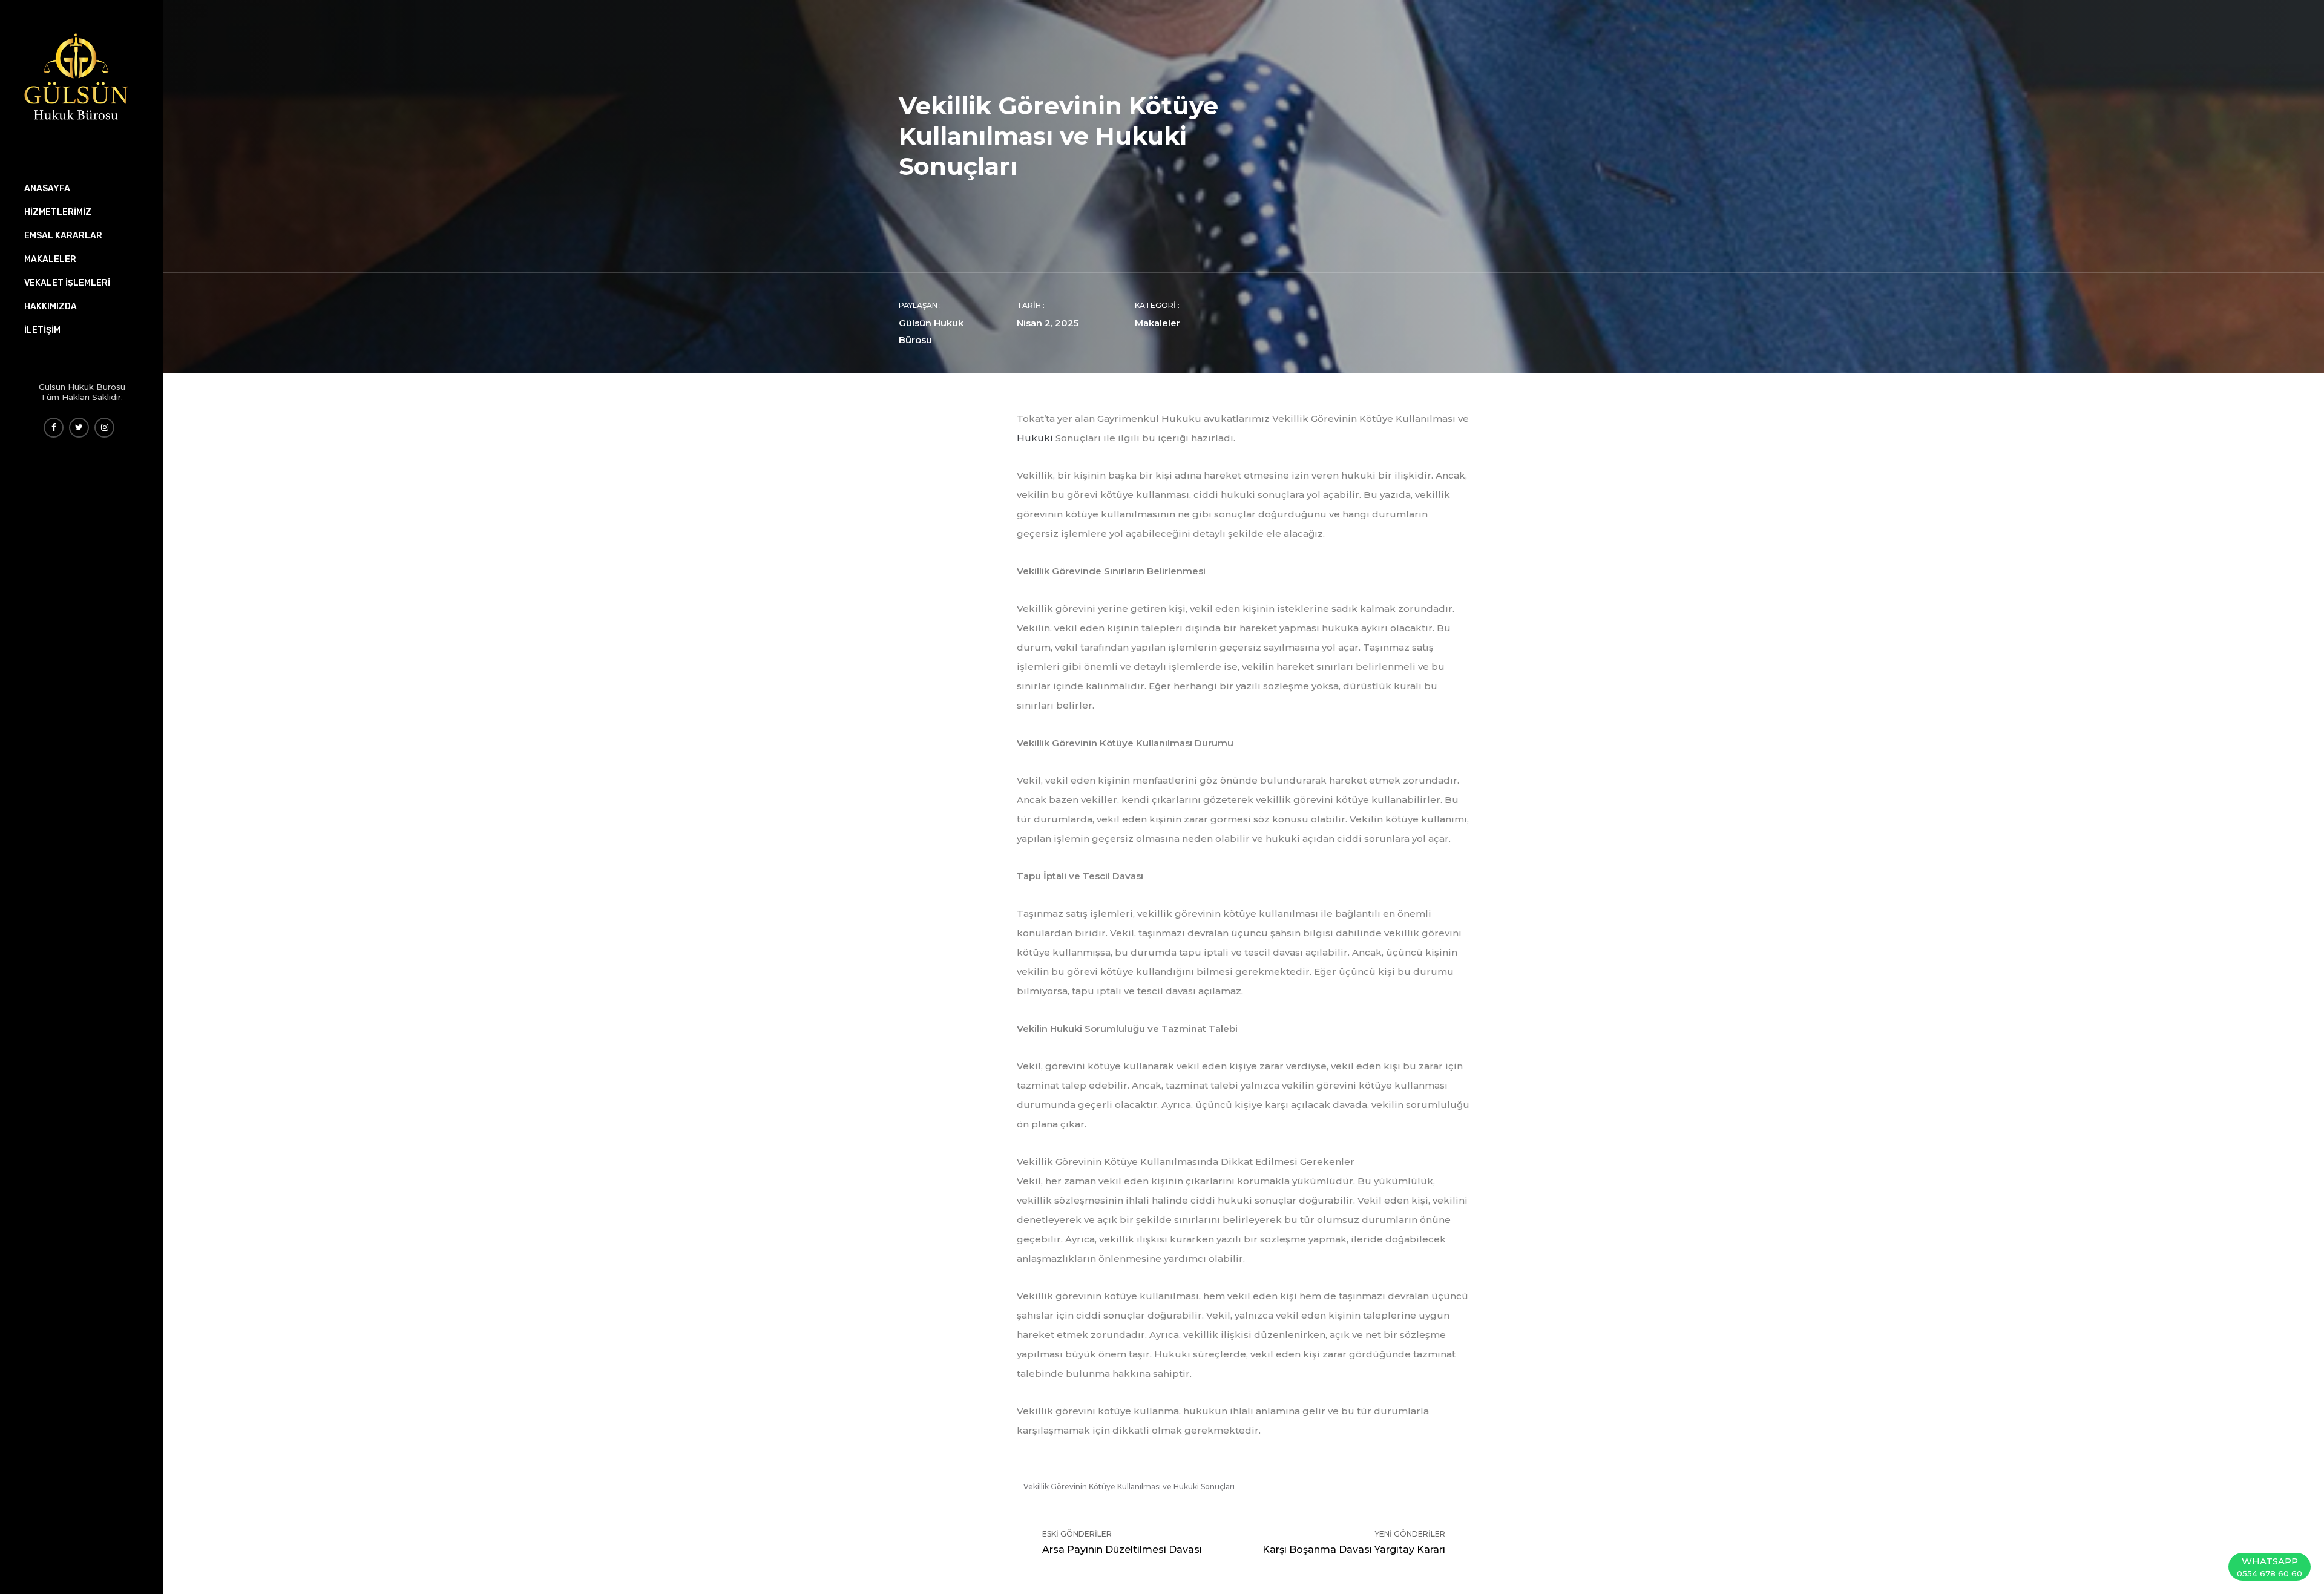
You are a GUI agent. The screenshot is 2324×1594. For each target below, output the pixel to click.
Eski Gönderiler (1122, 1542)
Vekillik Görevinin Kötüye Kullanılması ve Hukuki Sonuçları (1129, 1487)
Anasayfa (47, 189)
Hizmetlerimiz (58, 212)
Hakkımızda (51, 307)
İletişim (42, 330)
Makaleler (1157, 323)
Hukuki (1035, 438)
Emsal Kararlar (63, 236)
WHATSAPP (2270, 1567)
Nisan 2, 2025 (1048, 323)
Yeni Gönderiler (1354, 1542)
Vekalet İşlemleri (67, 283)
